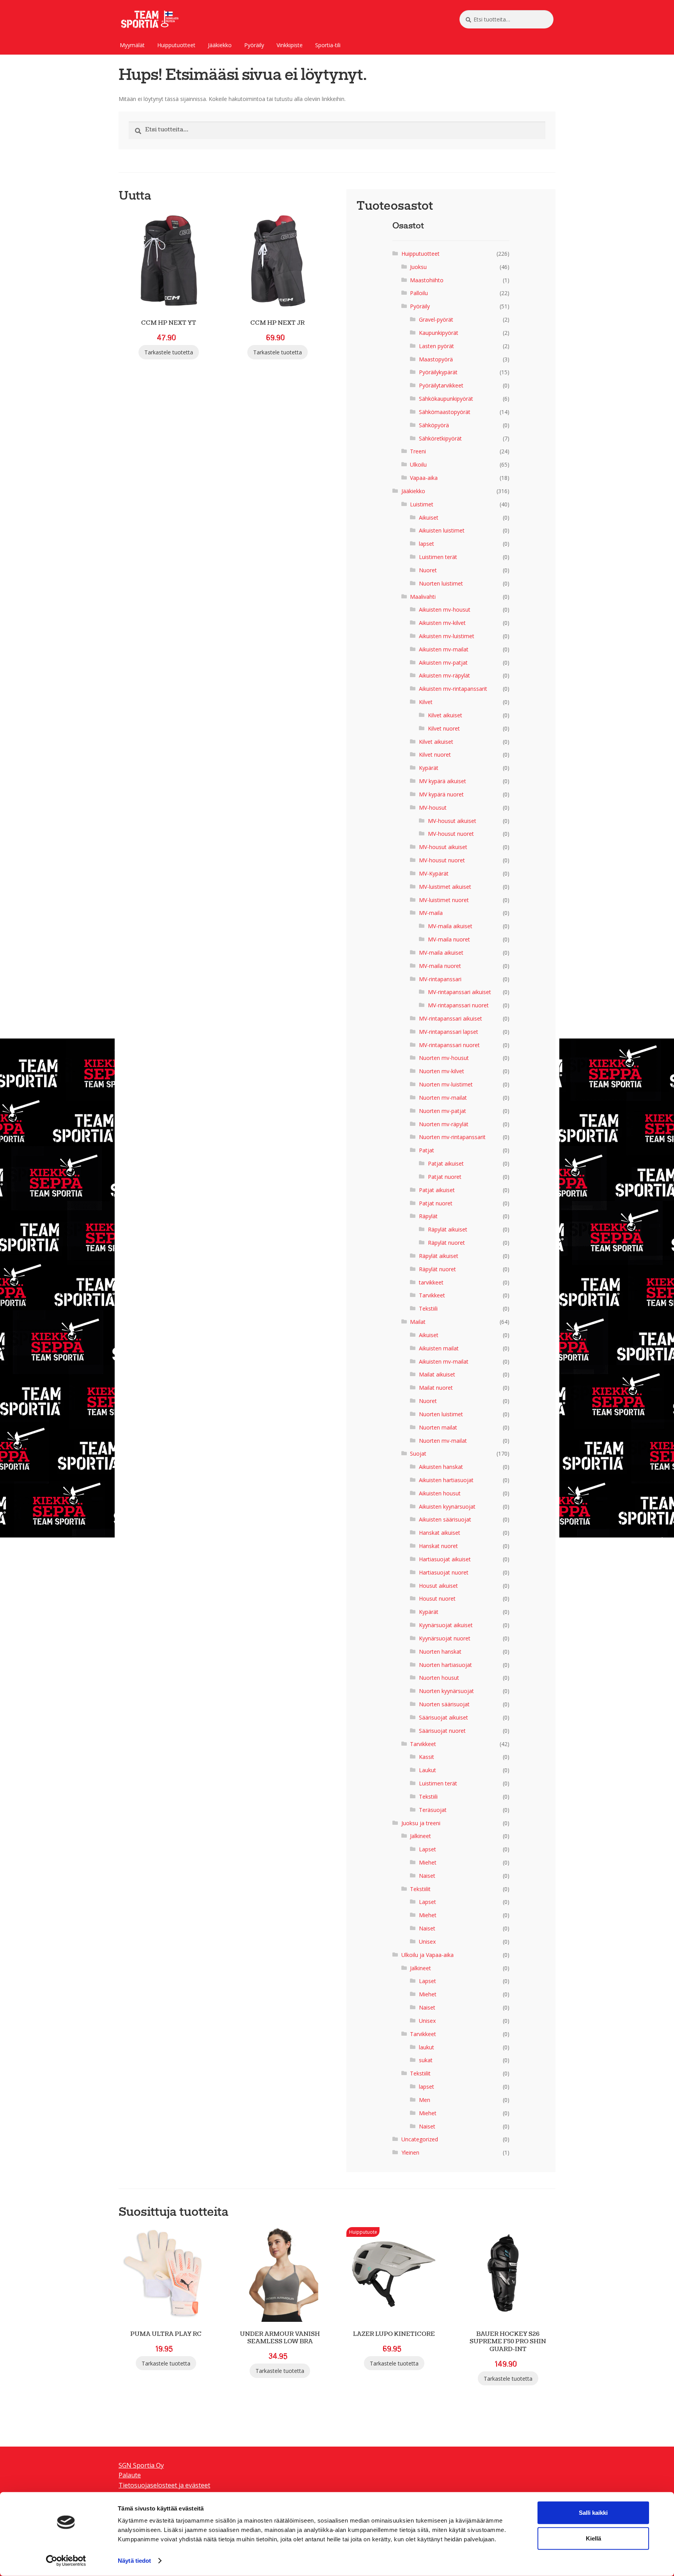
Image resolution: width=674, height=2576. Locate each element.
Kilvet (426, 702)
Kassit (427, 1757)
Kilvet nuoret (444, 728)
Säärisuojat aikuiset (443, 1717)
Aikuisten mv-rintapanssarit (453, 689)
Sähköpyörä (434, 425)
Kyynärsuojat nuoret (445, 1638)
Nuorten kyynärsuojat (446, 1691)
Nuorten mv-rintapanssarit (452, 1137)
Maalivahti (423, 597)
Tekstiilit (420, 1889)
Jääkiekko (220, 45)
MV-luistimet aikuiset (445, 887)
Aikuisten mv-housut (445, 609)
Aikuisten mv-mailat (444, 649)
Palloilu (419, 293)
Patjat (427, 1150)
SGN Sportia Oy (141, 2465)
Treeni (418, 451)
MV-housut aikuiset (452, 821)
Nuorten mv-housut (444, 1058)
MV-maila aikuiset (450, 926)
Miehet (428, 1862)
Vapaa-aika (424, 478)
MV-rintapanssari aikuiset (459, 992)
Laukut (427, 1770)
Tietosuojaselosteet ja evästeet (164, 2485)
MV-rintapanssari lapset (449, 1032)
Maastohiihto (427, 280)
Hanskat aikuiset (440, 1533)
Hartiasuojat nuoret (444, 1572)
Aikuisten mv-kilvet (442, 623)
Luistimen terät (438, 557)
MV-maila (431, 913)
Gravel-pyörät (436, 319)
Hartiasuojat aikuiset (445, 1559)
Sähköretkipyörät (440, 438)
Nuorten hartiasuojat (445, 1665)
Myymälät (132, 45)
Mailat (418, 1322)
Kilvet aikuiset (445, 715)
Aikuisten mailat (439, 1348)
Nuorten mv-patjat (443, 1111)
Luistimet (422, 504)
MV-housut (433, 808)
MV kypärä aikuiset (443, 781)
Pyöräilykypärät (438, 372)
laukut (427, 2047)
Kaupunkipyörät (439, 333)
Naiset (427, 1876)
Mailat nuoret (436, 1388)
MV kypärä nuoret (441, 794)
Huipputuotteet (176, 45)
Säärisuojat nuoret (442, 1731)
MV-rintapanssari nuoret (458, 1005)
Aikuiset (429, 517)
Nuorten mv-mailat (443, 1098)
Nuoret (428, 570)
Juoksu (418, 267)
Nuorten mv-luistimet (446, 1084)
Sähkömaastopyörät (445, 412)
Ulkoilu (418, 464)
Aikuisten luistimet (442, 530)
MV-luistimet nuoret (444, 900)
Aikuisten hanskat (441, 1467)
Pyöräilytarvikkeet (441, 385)
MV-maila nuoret (449, 939)
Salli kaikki (593, 2513)
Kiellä (593, 2538)
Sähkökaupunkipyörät (446, 399)
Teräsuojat (433, 1810)
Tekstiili (428, 1308)
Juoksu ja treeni (421, 1823)
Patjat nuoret (445, 1177)
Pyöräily (254, 45)
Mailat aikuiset (437, 1374)
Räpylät (428, 1216)
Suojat (418, 1453)
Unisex (427, 1942)
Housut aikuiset (438, 1586)
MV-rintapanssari (440, 979)
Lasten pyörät (436, 346)
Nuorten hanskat (440, 1652)
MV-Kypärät (434, 873)
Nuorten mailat (438, 1427)
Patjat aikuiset (446, 1163)
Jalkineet (420, 1836)
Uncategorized (420, 2139)
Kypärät (429, 768)
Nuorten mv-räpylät (444, 1124)
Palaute (130, 2475)
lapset (427, 544)
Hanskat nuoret (438, 1546)
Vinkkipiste (290, 45)
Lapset (427, 1849)
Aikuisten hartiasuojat (446, 1480)
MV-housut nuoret (451, 834)
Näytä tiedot (134, 2561)
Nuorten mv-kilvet (442, 1071)
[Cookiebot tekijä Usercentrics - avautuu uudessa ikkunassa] (66, 2561)
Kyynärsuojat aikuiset (446, 1625)
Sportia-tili (328, 45)
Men (425, 2100)
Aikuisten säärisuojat (445, 1519)
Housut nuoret (437, 1598)
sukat (426, 2060)
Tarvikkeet (432, 1295)
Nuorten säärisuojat (444, 1704)
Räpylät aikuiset (448, 1229)
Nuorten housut (439, 1678)
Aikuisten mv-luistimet (447, 636)
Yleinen (410, 2152)
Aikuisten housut (440, 1493)
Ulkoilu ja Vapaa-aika (427, 1955)
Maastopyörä (436, 359)
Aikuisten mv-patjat (443, 663)
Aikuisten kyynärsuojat (447, 1506)
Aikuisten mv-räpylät (444, 675)
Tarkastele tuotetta (169, 352)
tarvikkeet (431, 1282)
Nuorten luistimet (441, 583)
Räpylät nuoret (446, 1243)
